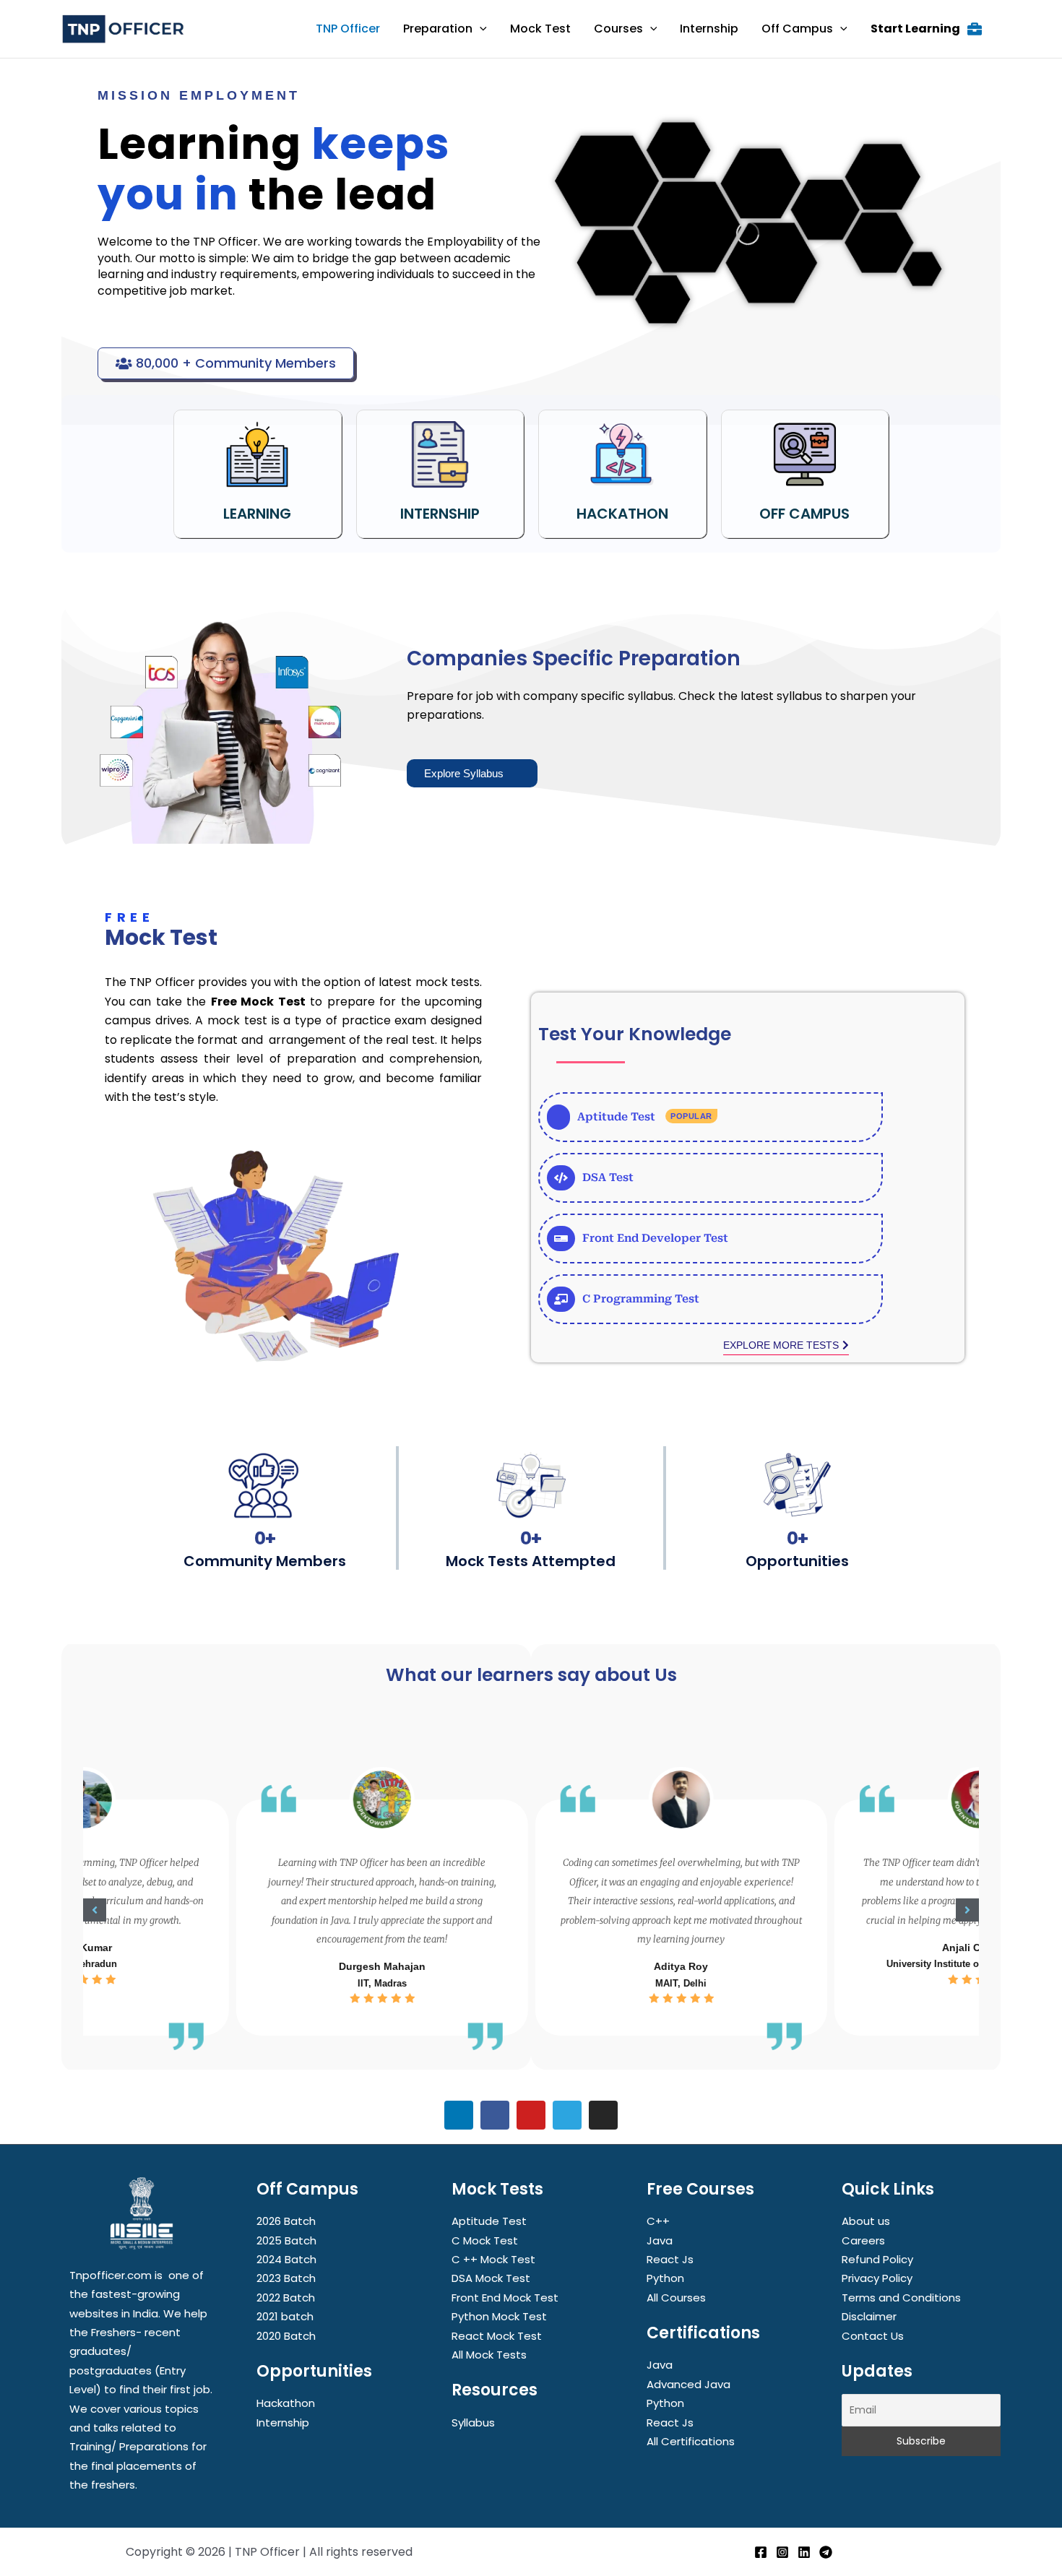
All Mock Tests (489, 2355)
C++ (658, 2221)
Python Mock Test (499, 2316)
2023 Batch (286, 2278)
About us (866, 2221)
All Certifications (691, 2441)
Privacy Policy (877, 2278)
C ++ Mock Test (493, 2259)
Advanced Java (688, 2384)
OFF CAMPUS (804, 514)
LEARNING (257, 514)
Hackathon (286, 2403)
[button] (95, 1910)
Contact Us (873, 2336)
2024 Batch (286, 2259)
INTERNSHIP (440, 514)
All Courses (676, 2298)
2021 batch (285, 2316)
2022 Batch (286, 2298)
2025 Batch (286, 2240)
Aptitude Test (489, 2221)
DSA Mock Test (491, 2278)
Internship (283, 2422)
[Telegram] (826, 2552)
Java (660, 2240)
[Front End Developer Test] (711, 1239)
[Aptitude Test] (711, 1117)
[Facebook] (761, 2552)
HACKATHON (622, 514)
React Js (670, 2259)
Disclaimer (869, 2316)
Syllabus (473, 2422)
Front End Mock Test (505, 2298)
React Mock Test (497, 2336)
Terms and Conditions (901, 2298)
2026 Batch (286, 2221)
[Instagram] (782, 2552)
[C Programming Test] (711, 1299)
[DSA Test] (711, 1178)
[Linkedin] (804, 2552)
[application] (480, 29)
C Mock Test (485, 2240)
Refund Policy (877, 2259)
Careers (863, 2240)
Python (665, 2278)
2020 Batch (286, 2336)
